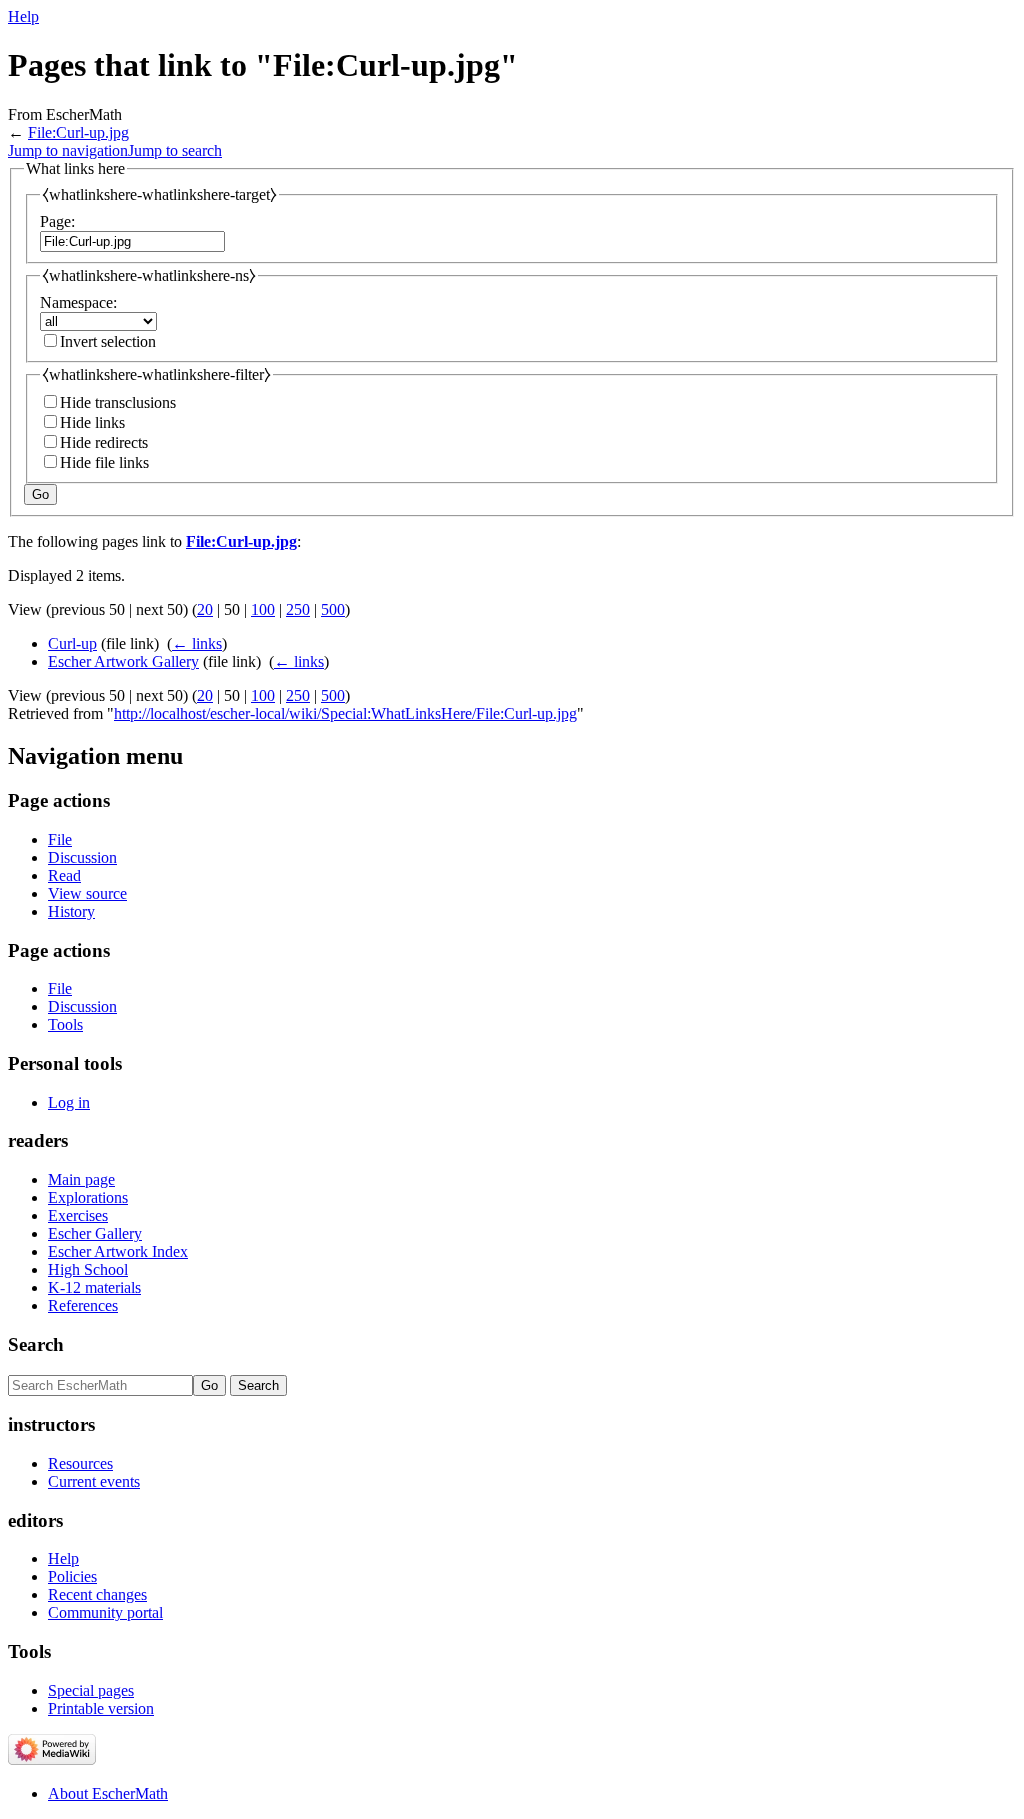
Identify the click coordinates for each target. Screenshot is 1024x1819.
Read (64, 875)
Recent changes (97, 1594)
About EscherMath (108, 1793)
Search (36, 1344)
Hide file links (104, 462)
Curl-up (72, 643)
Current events (94, 1481)
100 (263, 609)
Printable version (101, 1708)
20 (205, 609)
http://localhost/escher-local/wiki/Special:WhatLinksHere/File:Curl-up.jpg (345, 713)
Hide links (92, 422)
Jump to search (175, 150)
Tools (65, 1024)
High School (88, 1269)
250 (298, 609)
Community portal (105, 1612)
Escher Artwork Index (118, 1251)
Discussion (82, 857)
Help (23, 16)
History (71, 911)
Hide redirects (104, 442)
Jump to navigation (68, 150)
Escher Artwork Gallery (123, 661)
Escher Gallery (95, 1233)
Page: (57, 221)
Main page (81, 1179)
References (83, 1305)
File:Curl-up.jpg (78, 132)
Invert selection (108, 341)
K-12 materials (94, 1287)
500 (333, 609)
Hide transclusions (118, 402)
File (60, 839)
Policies (72, 1576)
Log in (69, 1102)
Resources (80, 1463)
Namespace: (78, 302)
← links (197, 643)
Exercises (78, 1215)
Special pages (91, 1690)
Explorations (88, 1197)
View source (87, 893)
